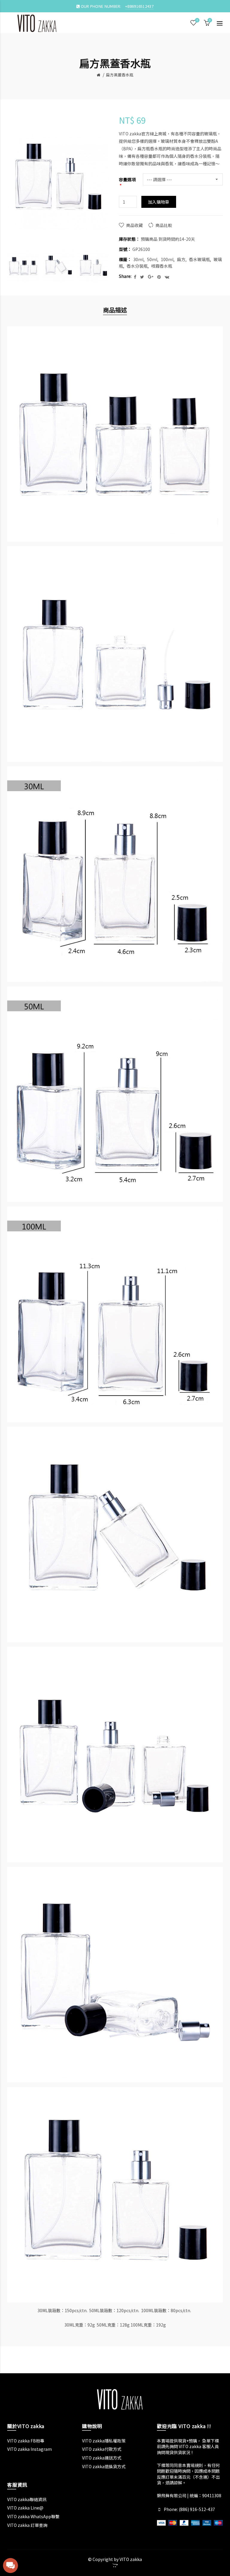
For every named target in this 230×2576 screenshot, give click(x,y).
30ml (138, 259)
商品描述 (115, 310)
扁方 (181, 259)
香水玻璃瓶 (199, 259)
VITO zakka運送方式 (102, 2458)
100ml (167, 259)
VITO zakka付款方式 (102, 2449)
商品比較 (164, 225)
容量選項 (127, 180)
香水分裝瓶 (137, 266)
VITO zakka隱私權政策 (104, 2441)
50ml (152, 259)
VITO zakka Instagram (29, 2449)
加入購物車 (159, 202)
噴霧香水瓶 (162, 266)
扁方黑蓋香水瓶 (120, 75)
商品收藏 (134, 225)
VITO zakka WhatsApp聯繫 (33, 2516)
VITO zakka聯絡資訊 (27, 2499)
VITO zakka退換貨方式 (104, 2466)
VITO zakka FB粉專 (26, 2441)
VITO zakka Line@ (25, 2508)
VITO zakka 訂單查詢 (27, 2525)
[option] (23, 266)
